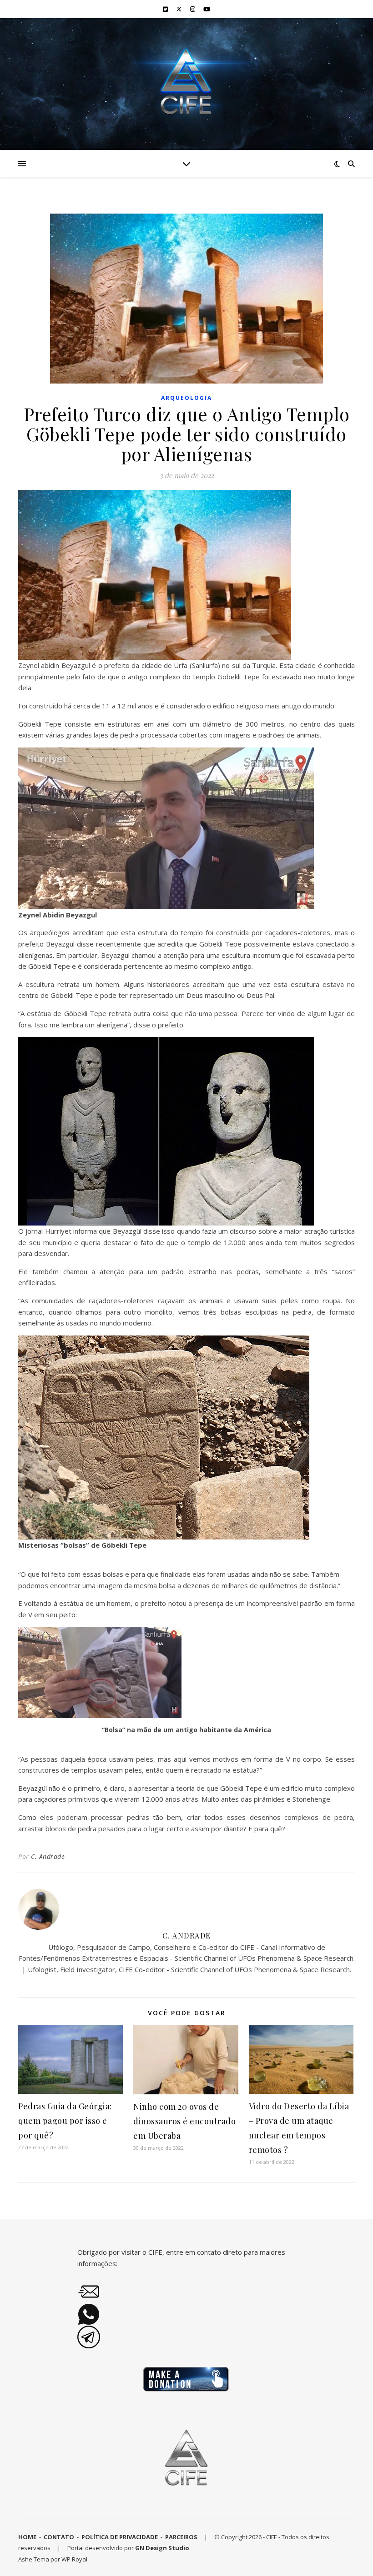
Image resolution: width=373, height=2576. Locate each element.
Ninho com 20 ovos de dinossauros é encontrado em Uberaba (184, 2121)
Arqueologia (186, 398)
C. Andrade (48, 1856)
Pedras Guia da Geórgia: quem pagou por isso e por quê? (65, 2121)
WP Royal (74, 2559)
